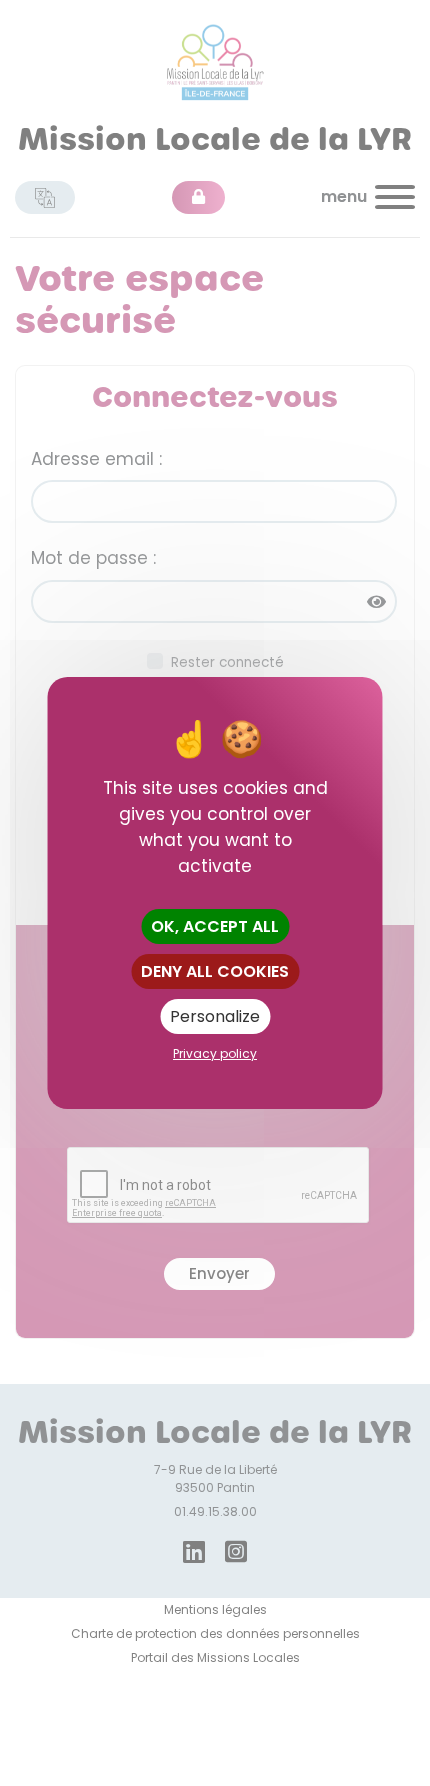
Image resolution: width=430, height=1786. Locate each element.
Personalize (215, 1016)
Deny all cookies (215, 971)
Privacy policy (215, 1053)
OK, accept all (215, 926)
